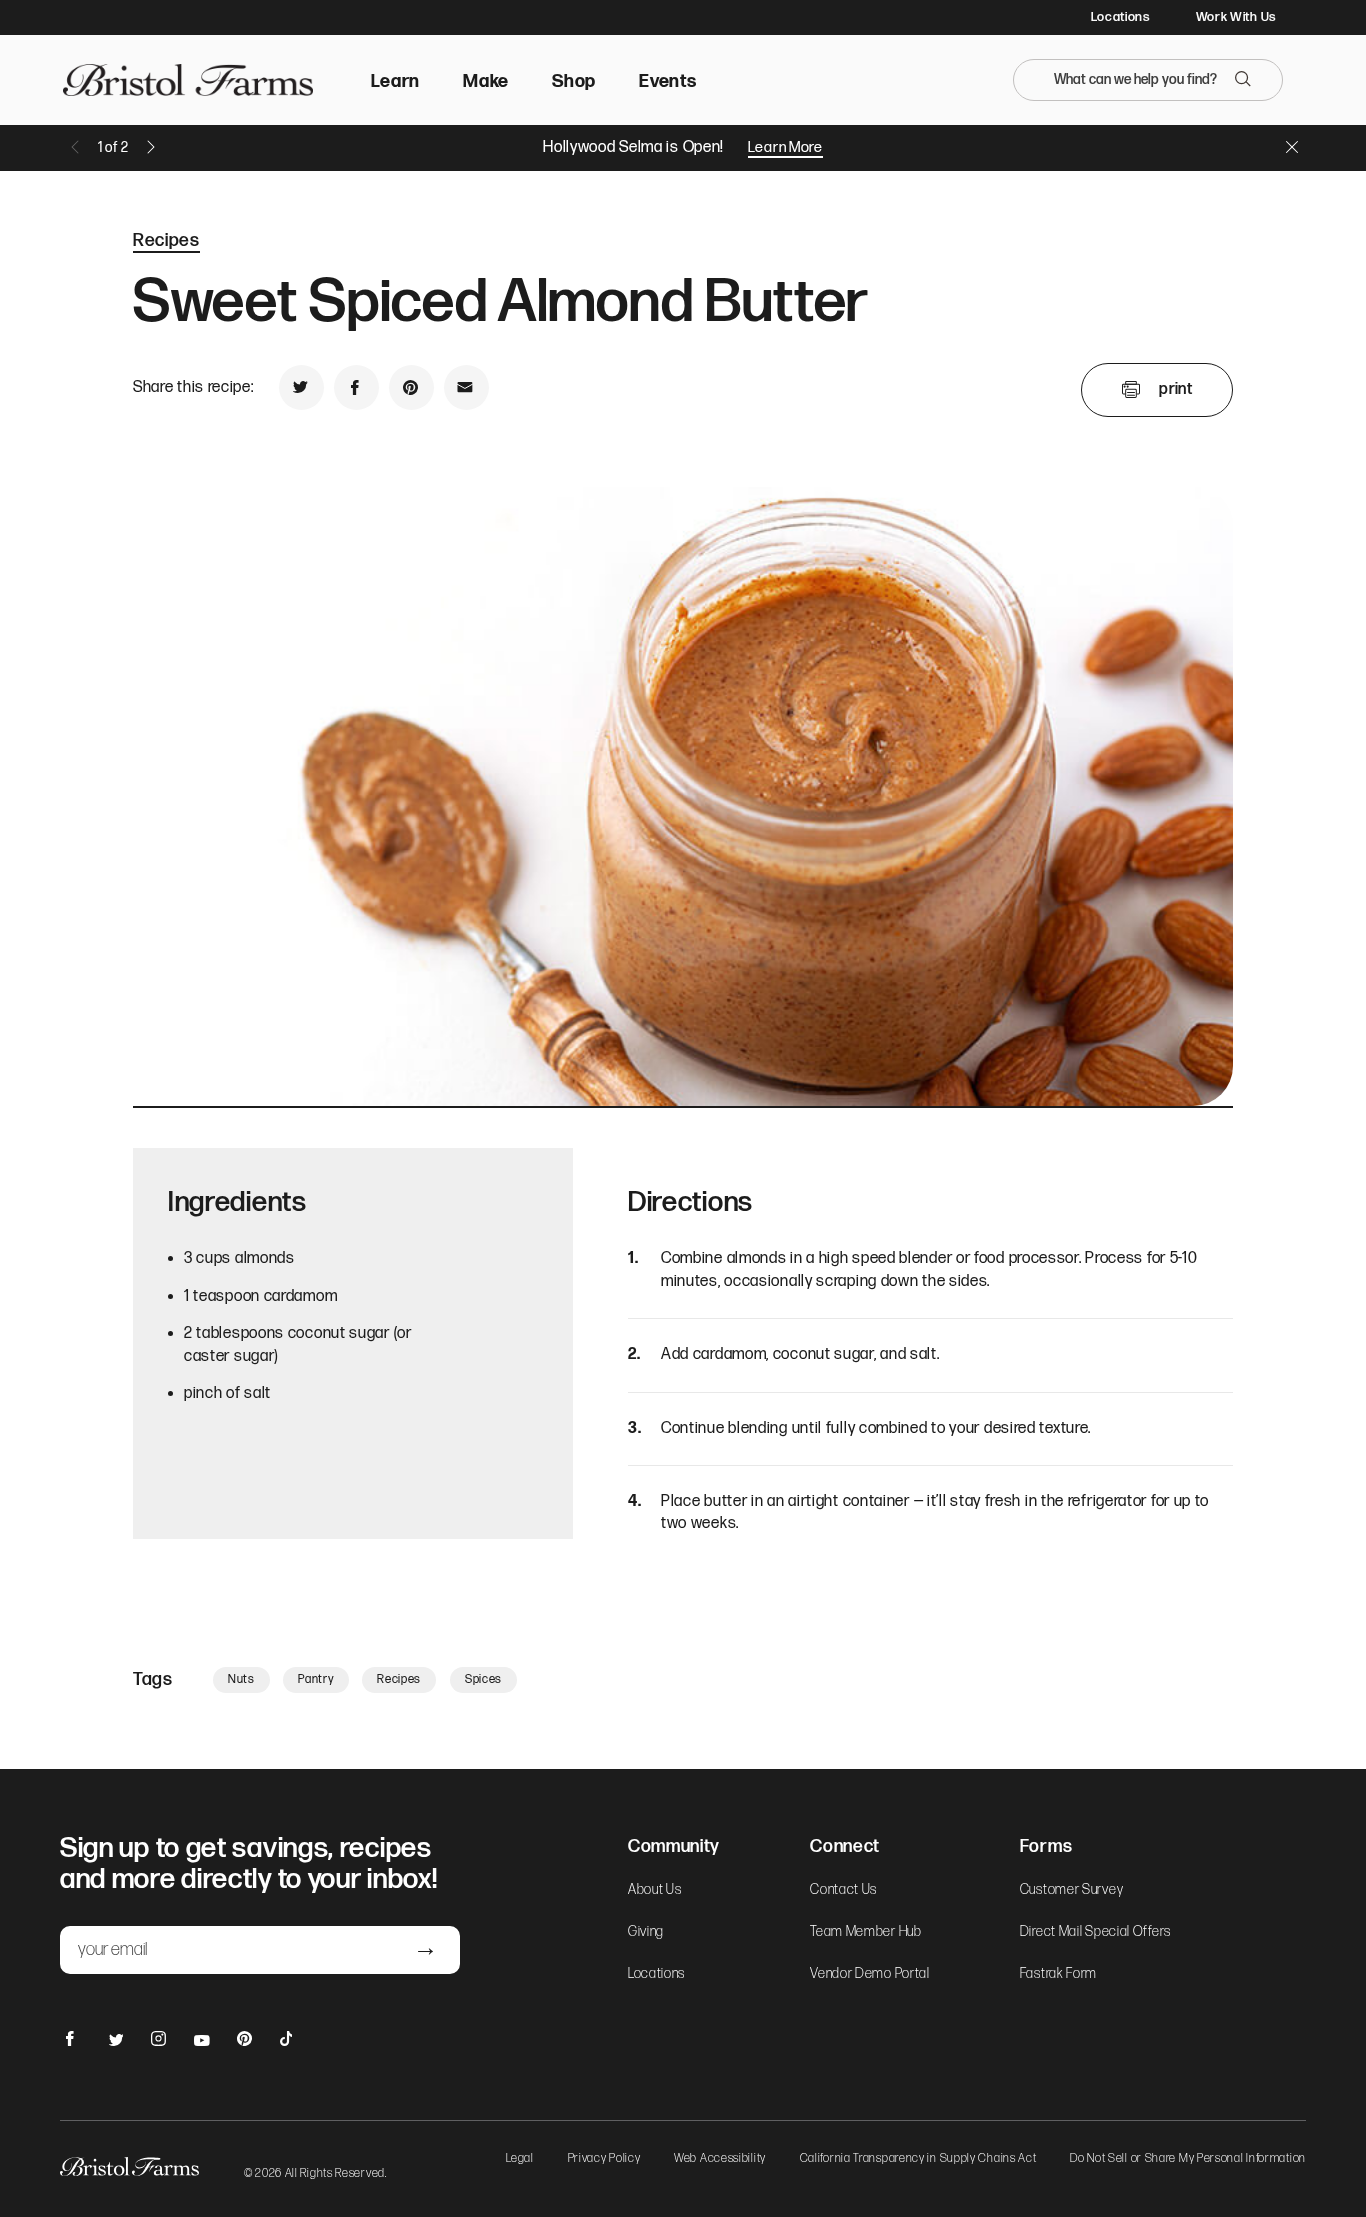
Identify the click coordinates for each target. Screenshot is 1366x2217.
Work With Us (1236, 17)
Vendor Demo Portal (870, 1974)
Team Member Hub (866, 1932)
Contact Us (843, 1890)
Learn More (785, 147)
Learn (396, 81)
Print (1175, 389)
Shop (574, 81)
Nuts (241, 1679)
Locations (1120, 17)
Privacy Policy (604, 2159)
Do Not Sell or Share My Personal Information (1188, 2159)
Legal (520, 2159)
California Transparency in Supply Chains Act (918, 2159)
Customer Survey (1072, 1890)
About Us (655, 1890)
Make (486, 81)
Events (667, 81)
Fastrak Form (1058, 1974)
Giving (646, 1932)
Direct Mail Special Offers (1095, 1932)
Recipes (166, 240)
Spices (483, 1679)
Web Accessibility (720, 2159)
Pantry (315, 1679)
